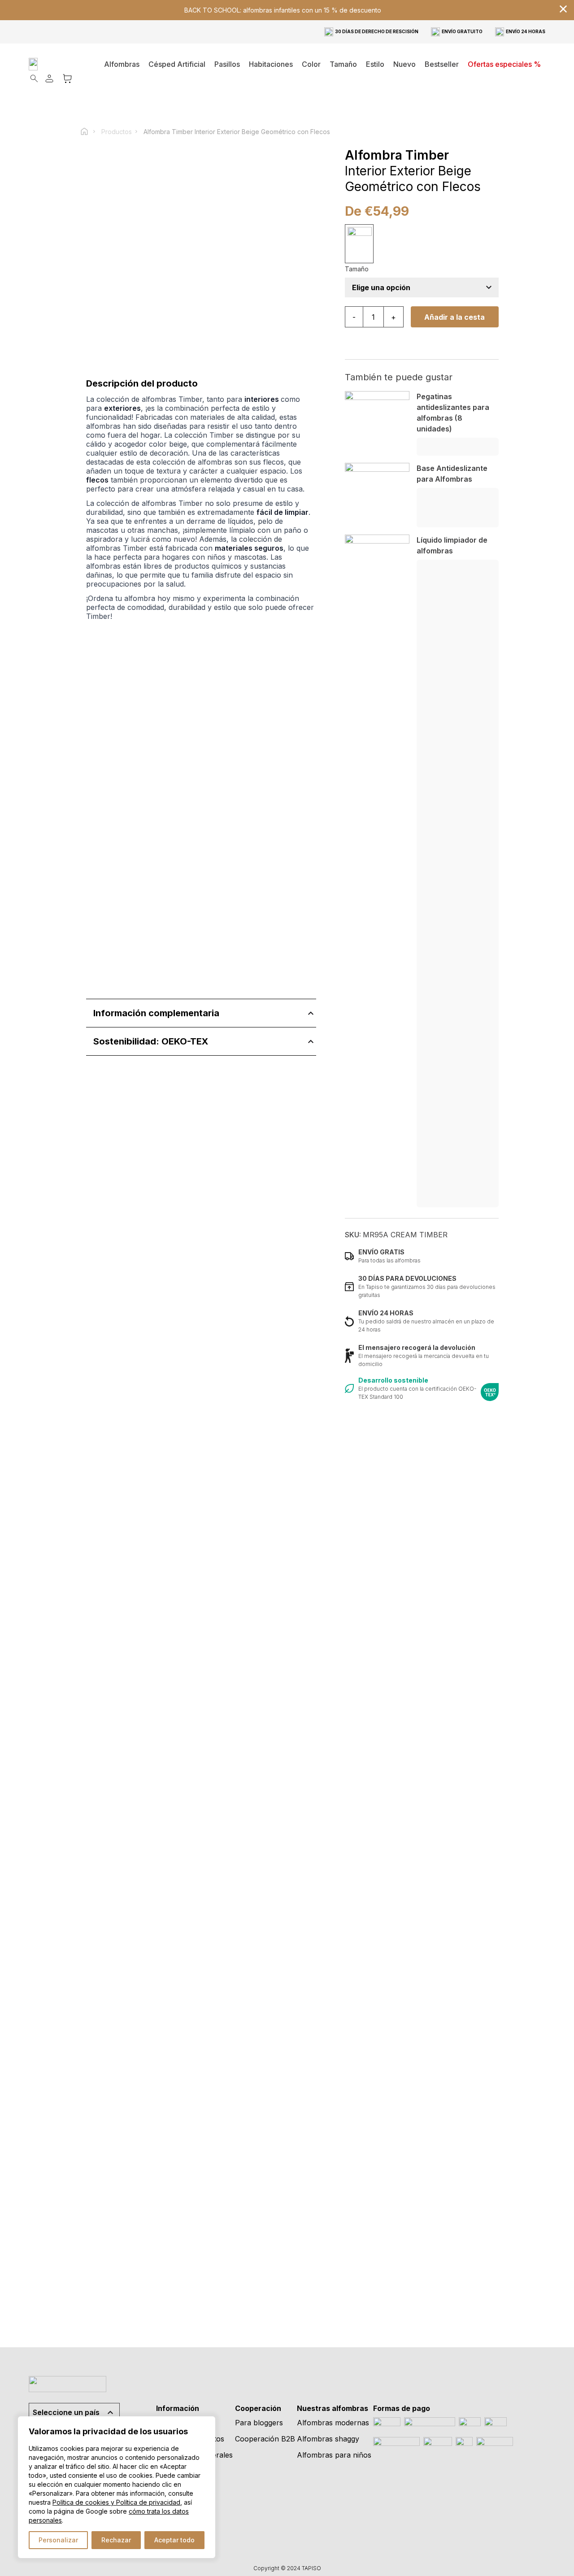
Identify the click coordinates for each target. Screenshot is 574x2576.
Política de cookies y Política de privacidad (116, 2502)
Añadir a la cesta (454, 317)
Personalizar (58, 2540)
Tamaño (357, 269)
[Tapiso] (59, 64)
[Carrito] (67, 78)
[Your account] (49, 78)
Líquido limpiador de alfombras (452, 545)
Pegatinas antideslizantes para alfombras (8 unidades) (453, 413)
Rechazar (116, 2540)
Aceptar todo (174, 2540)
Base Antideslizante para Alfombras (452, 474)
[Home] (88, 131)
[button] (271, 64)
